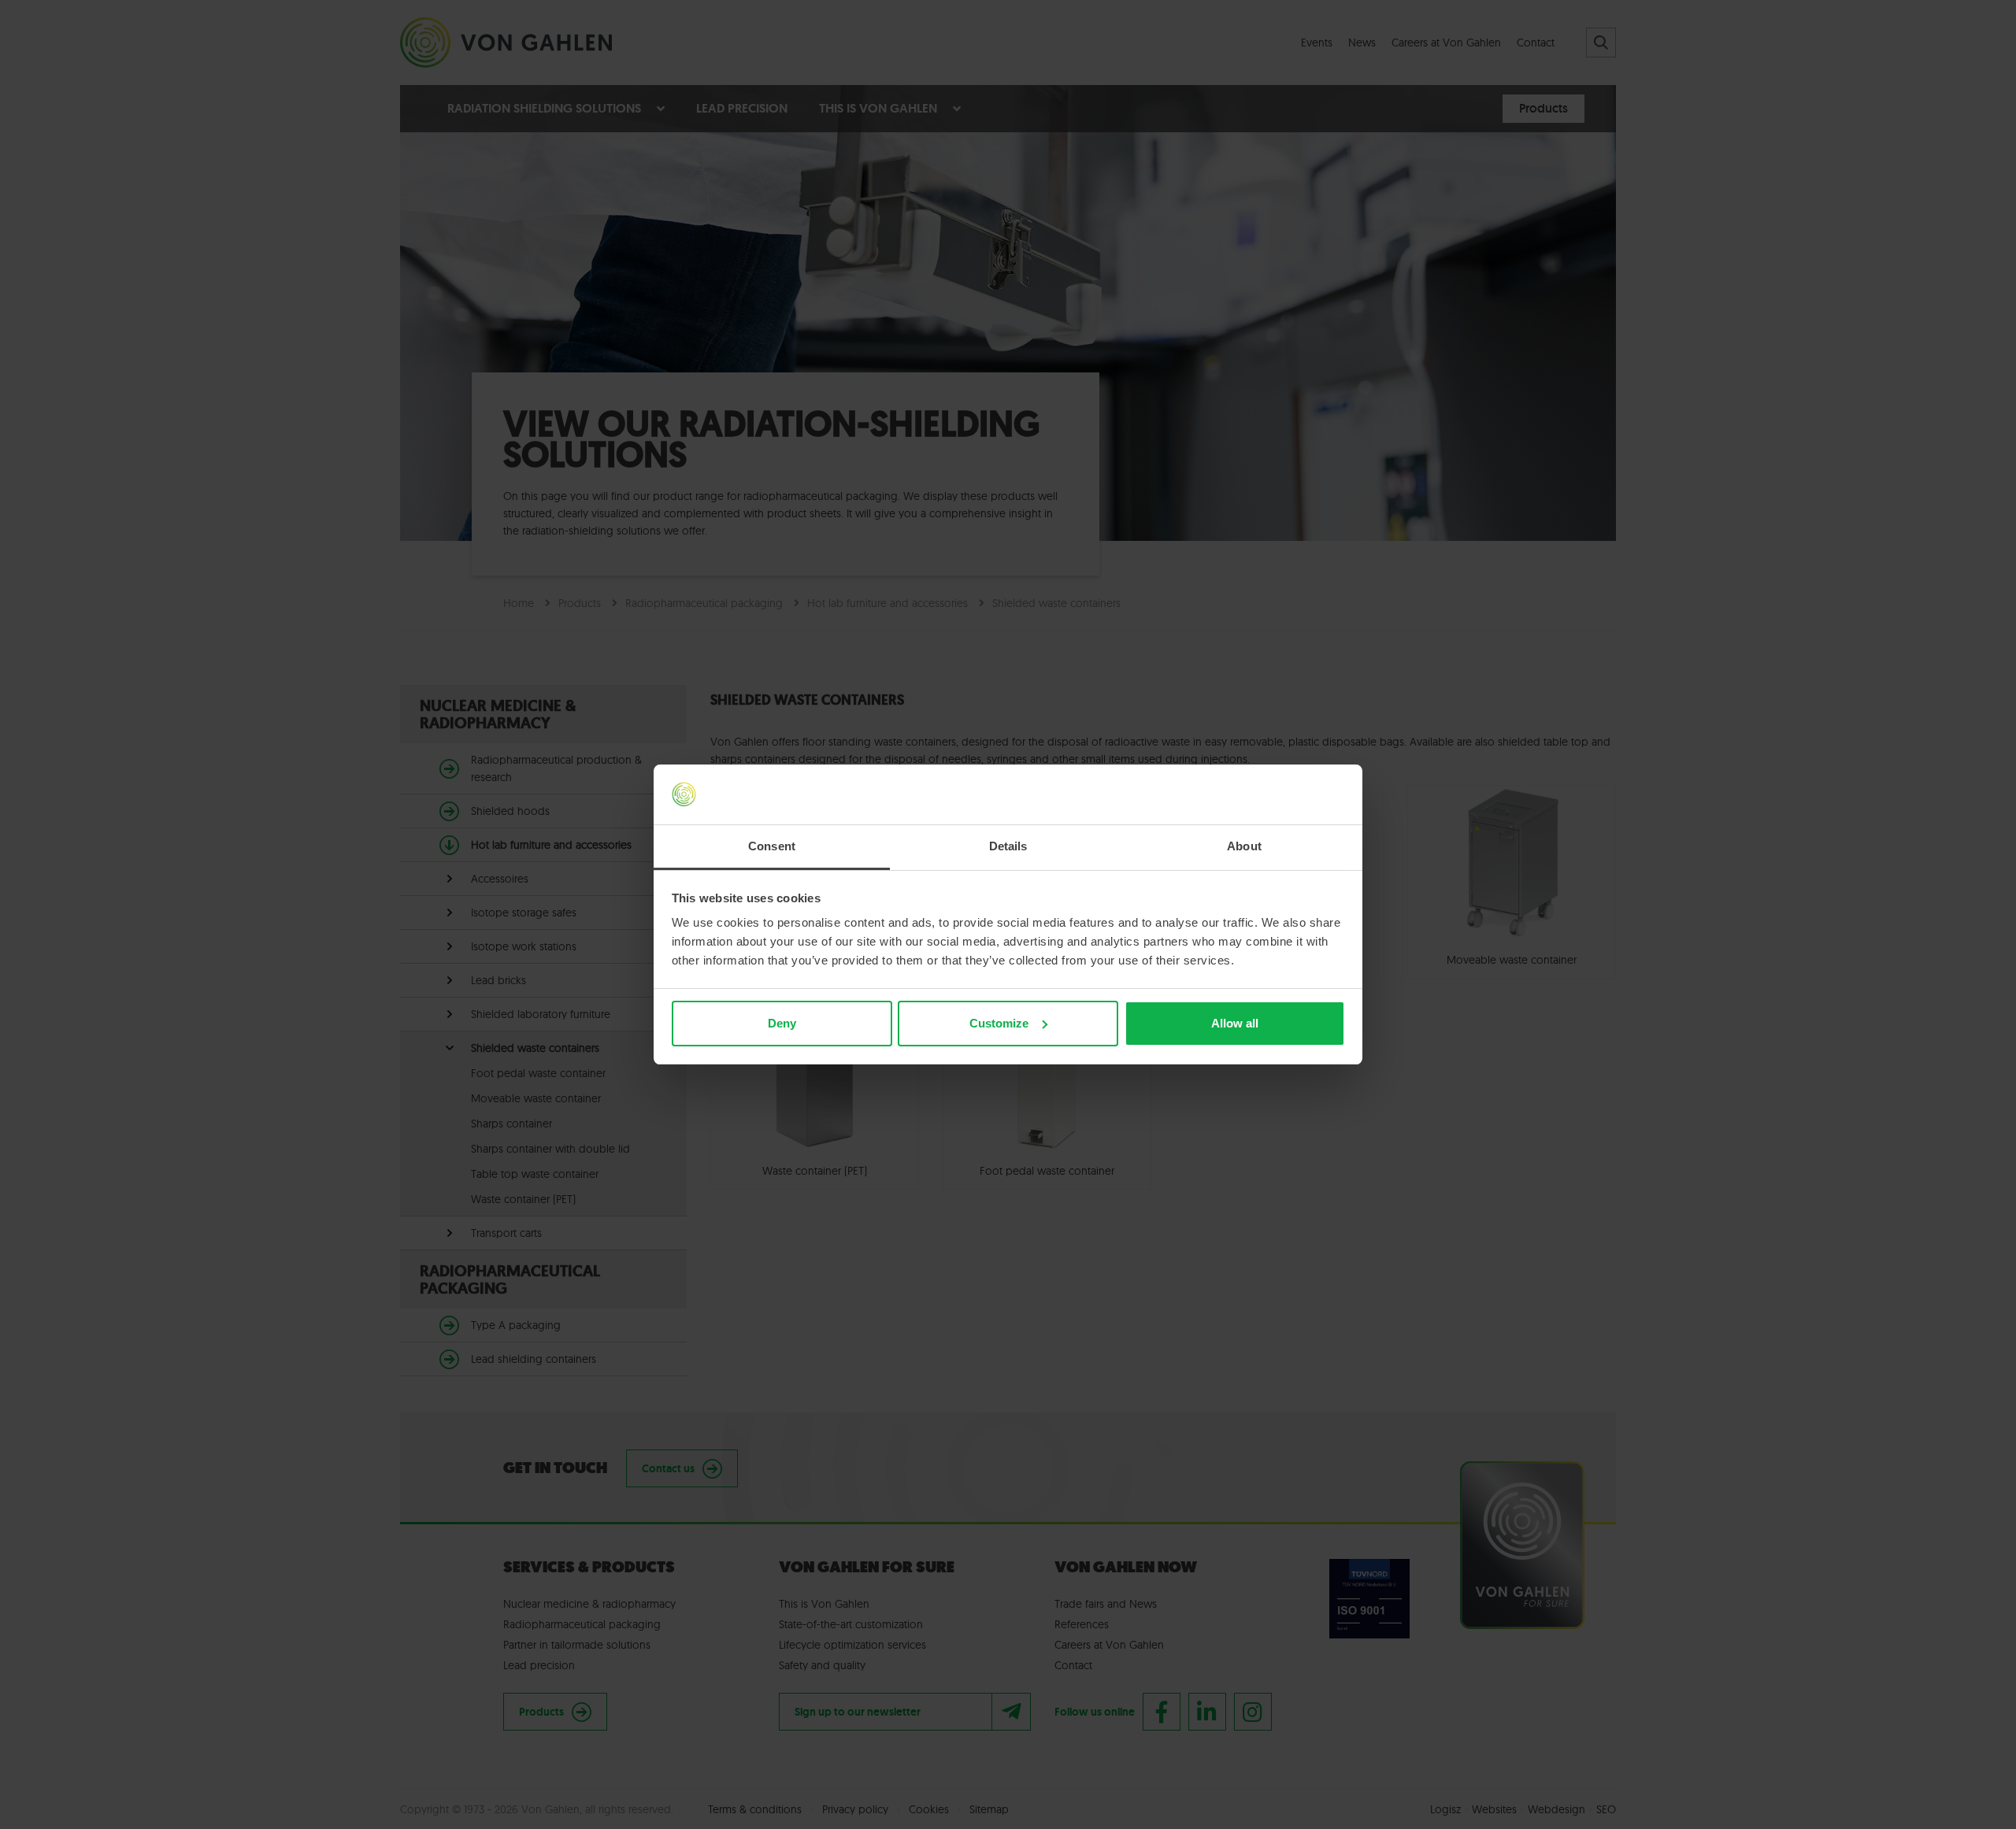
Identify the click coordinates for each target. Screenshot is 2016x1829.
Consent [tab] (772, 846)
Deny (782, 1023)
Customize (999, 1023)
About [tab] (1244, 846)
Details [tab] (1008, 846)
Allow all (1235, 1023)
